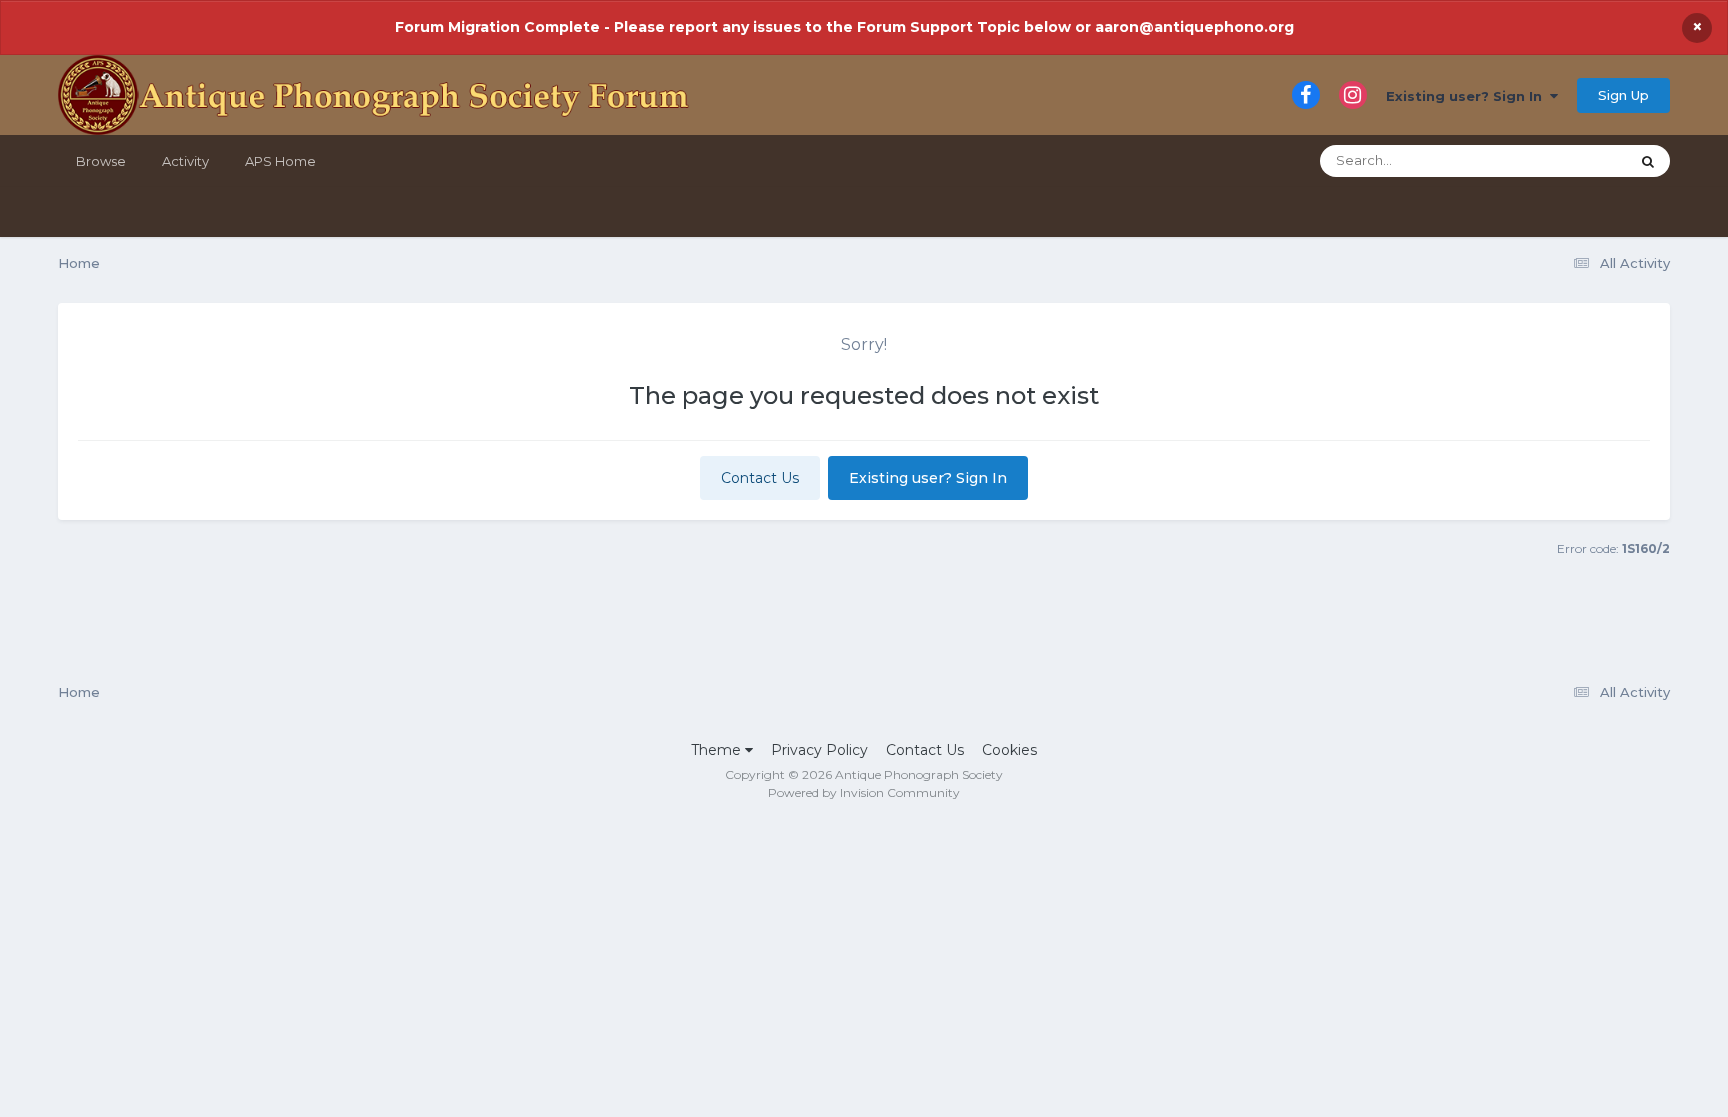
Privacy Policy (819, 750)
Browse (101, 161)
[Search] (1648, 161)
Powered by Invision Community (864, 792)
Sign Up (1623, 95)
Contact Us (760, 478)
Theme (718, 750)
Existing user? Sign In (1468, 96)
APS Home (280, 161)
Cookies (1009, 750)
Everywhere (1564, 160)
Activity (185, 161)
